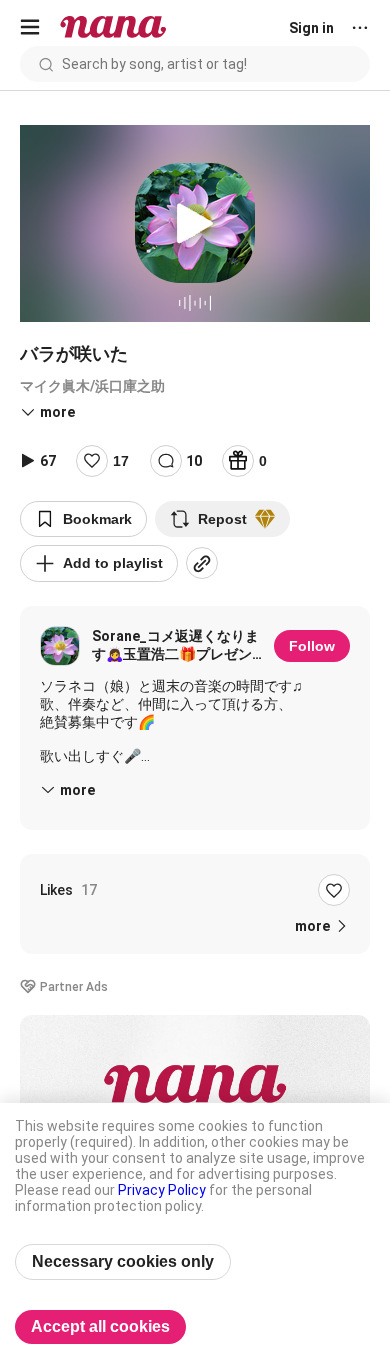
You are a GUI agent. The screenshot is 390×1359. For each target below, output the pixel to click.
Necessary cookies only (123, 1261)
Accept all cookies (100, 1326)
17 (121, 461)
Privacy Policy (162, 1190)
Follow (312, 646)
